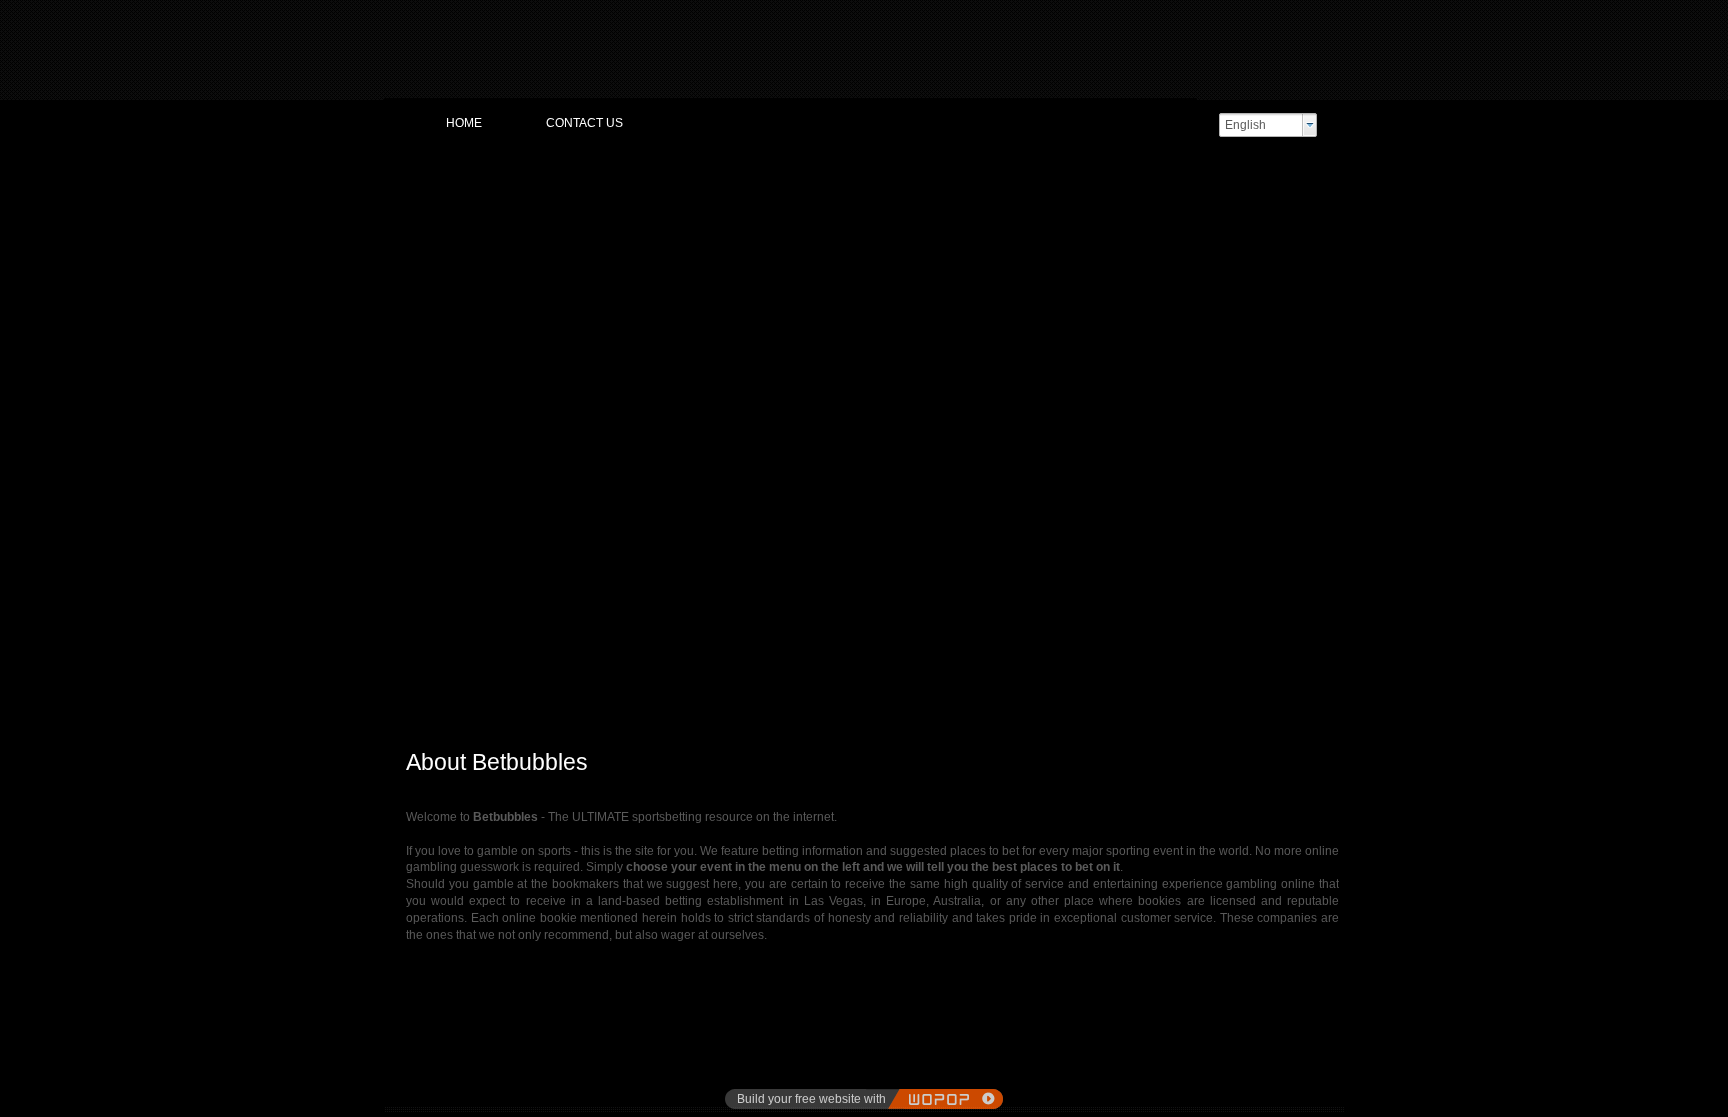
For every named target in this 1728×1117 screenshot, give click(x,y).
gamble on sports (524, 851)
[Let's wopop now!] (945, 1099)
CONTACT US (584, 123)
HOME (464, 123)
